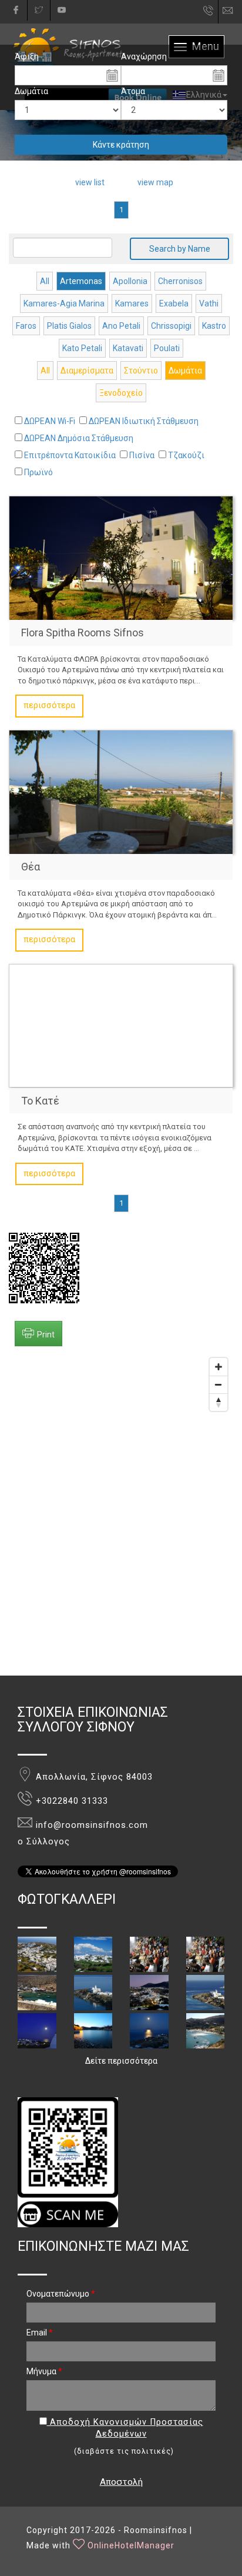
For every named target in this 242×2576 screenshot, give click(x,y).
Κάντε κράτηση (121, 145)
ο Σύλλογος (44, 1842)
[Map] (121, 1514)
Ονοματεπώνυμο (61, 2294)
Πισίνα (142, 455)
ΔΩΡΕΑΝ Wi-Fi (50, 421)
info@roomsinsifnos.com (233, 11)
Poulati (167, 348)
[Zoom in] (219, 1367)
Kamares (132, 303)
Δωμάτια (31, 91)
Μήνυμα (44, 2371)
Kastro (214, 326)
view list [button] (90, 182)
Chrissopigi (171, 326)
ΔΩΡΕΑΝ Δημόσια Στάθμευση (79, 438)
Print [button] (46, 1334)
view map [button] (155, 182)
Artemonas (81, 281)
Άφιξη (27, 56)
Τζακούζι (186, 455)
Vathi (209, 303)
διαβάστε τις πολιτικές (124, 2451)
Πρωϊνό (38, 472)
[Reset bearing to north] (219, 1402)
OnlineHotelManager (131, 2545)
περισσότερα (49, 705)
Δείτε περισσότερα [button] (121, 2061)
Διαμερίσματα (87, 371)
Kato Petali (82, 348)
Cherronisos (180, 281)
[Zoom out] (219, 1384)
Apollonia (130, 281)
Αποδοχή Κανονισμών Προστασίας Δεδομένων (125, 2428)
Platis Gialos (69, 326)
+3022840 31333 (72, 1801)
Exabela (174, 303)
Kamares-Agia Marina (64, 303)
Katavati (128, 348)
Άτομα (133, 91)
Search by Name (180, 249)
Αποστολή (121, 2482)
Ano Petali (121, 326)
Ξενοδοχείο (121, 393)
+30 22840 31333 (209, 14)
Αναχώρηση (144, 56)
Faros (26, 326)
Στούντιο (141, 371)
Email (40, 2333)
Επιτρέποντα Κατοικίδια (70, 455)
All (45, 281)
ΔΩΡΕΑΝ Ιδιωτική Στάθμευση (144, 421)
